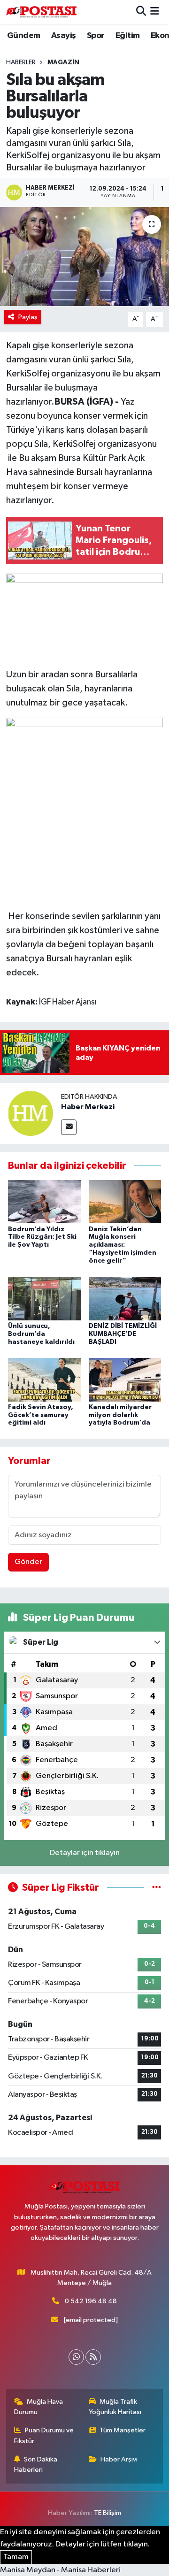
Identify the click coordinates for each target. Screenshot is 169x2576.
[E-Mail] (69, 1127)
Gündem (23, 36)
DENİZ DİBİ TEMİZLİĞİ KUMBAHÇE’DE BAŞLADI (123, 1334)
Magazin (63, 62)
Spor (96, 36)
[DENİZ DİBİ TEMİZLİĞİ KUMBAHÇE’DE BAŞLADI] (125, 1298)
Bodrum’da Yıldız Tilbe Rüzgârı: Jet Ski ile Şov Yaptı (42, 1237)
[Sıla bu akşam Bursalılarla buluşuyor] (84, 257)
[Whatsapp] (76, 2357)
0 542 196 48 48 (91, 2301)
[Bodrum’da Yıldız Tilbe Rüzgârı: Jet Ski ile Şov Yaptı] (44, 1201)
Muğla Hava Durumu (39, 2407)
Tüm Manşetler (123, 2430)
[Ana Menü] (155, 12)
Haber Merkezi (88, 1107)
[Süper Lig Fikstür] (157, 1888)
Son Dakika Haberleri (36, 2465)
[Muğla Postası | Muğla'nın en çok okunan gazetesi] (41, 12)
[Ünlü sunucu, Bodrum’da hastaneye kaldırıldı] (44, 1298)
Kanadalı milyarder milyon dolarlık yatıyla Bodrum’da (120, 1415)
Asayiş (63, 36)
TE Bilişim (108, 2513)
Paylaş (28, 317)
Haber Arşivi (119, 2459)
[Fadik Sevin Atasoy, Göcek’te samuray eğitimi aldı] (44, 1379)
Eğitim (127, 36)
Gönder (28, 1562)
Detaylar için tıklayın (85, 1853)
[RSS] (93, 2357)
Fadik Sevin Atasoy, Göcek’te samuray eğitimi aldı (41, 1415)
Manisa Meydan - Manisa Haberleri (60, 2570)
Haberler (21, 62)
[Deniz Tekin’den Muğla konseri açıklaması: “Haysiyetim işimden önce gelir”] (125, 1201)
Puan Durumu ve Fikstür (44, 2435)
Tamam (16, 2557)
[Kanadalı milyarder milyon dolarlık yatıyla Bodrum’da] (125, 1379)
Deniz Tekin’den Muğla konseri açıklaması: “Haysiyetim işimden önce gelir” (123, 1245)
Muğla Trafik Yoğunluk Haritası (115, 2407)
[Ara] (141, 12)
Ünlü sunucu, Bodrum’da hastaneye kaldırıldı (41, 1334)
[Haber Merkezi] (31, 1113)
